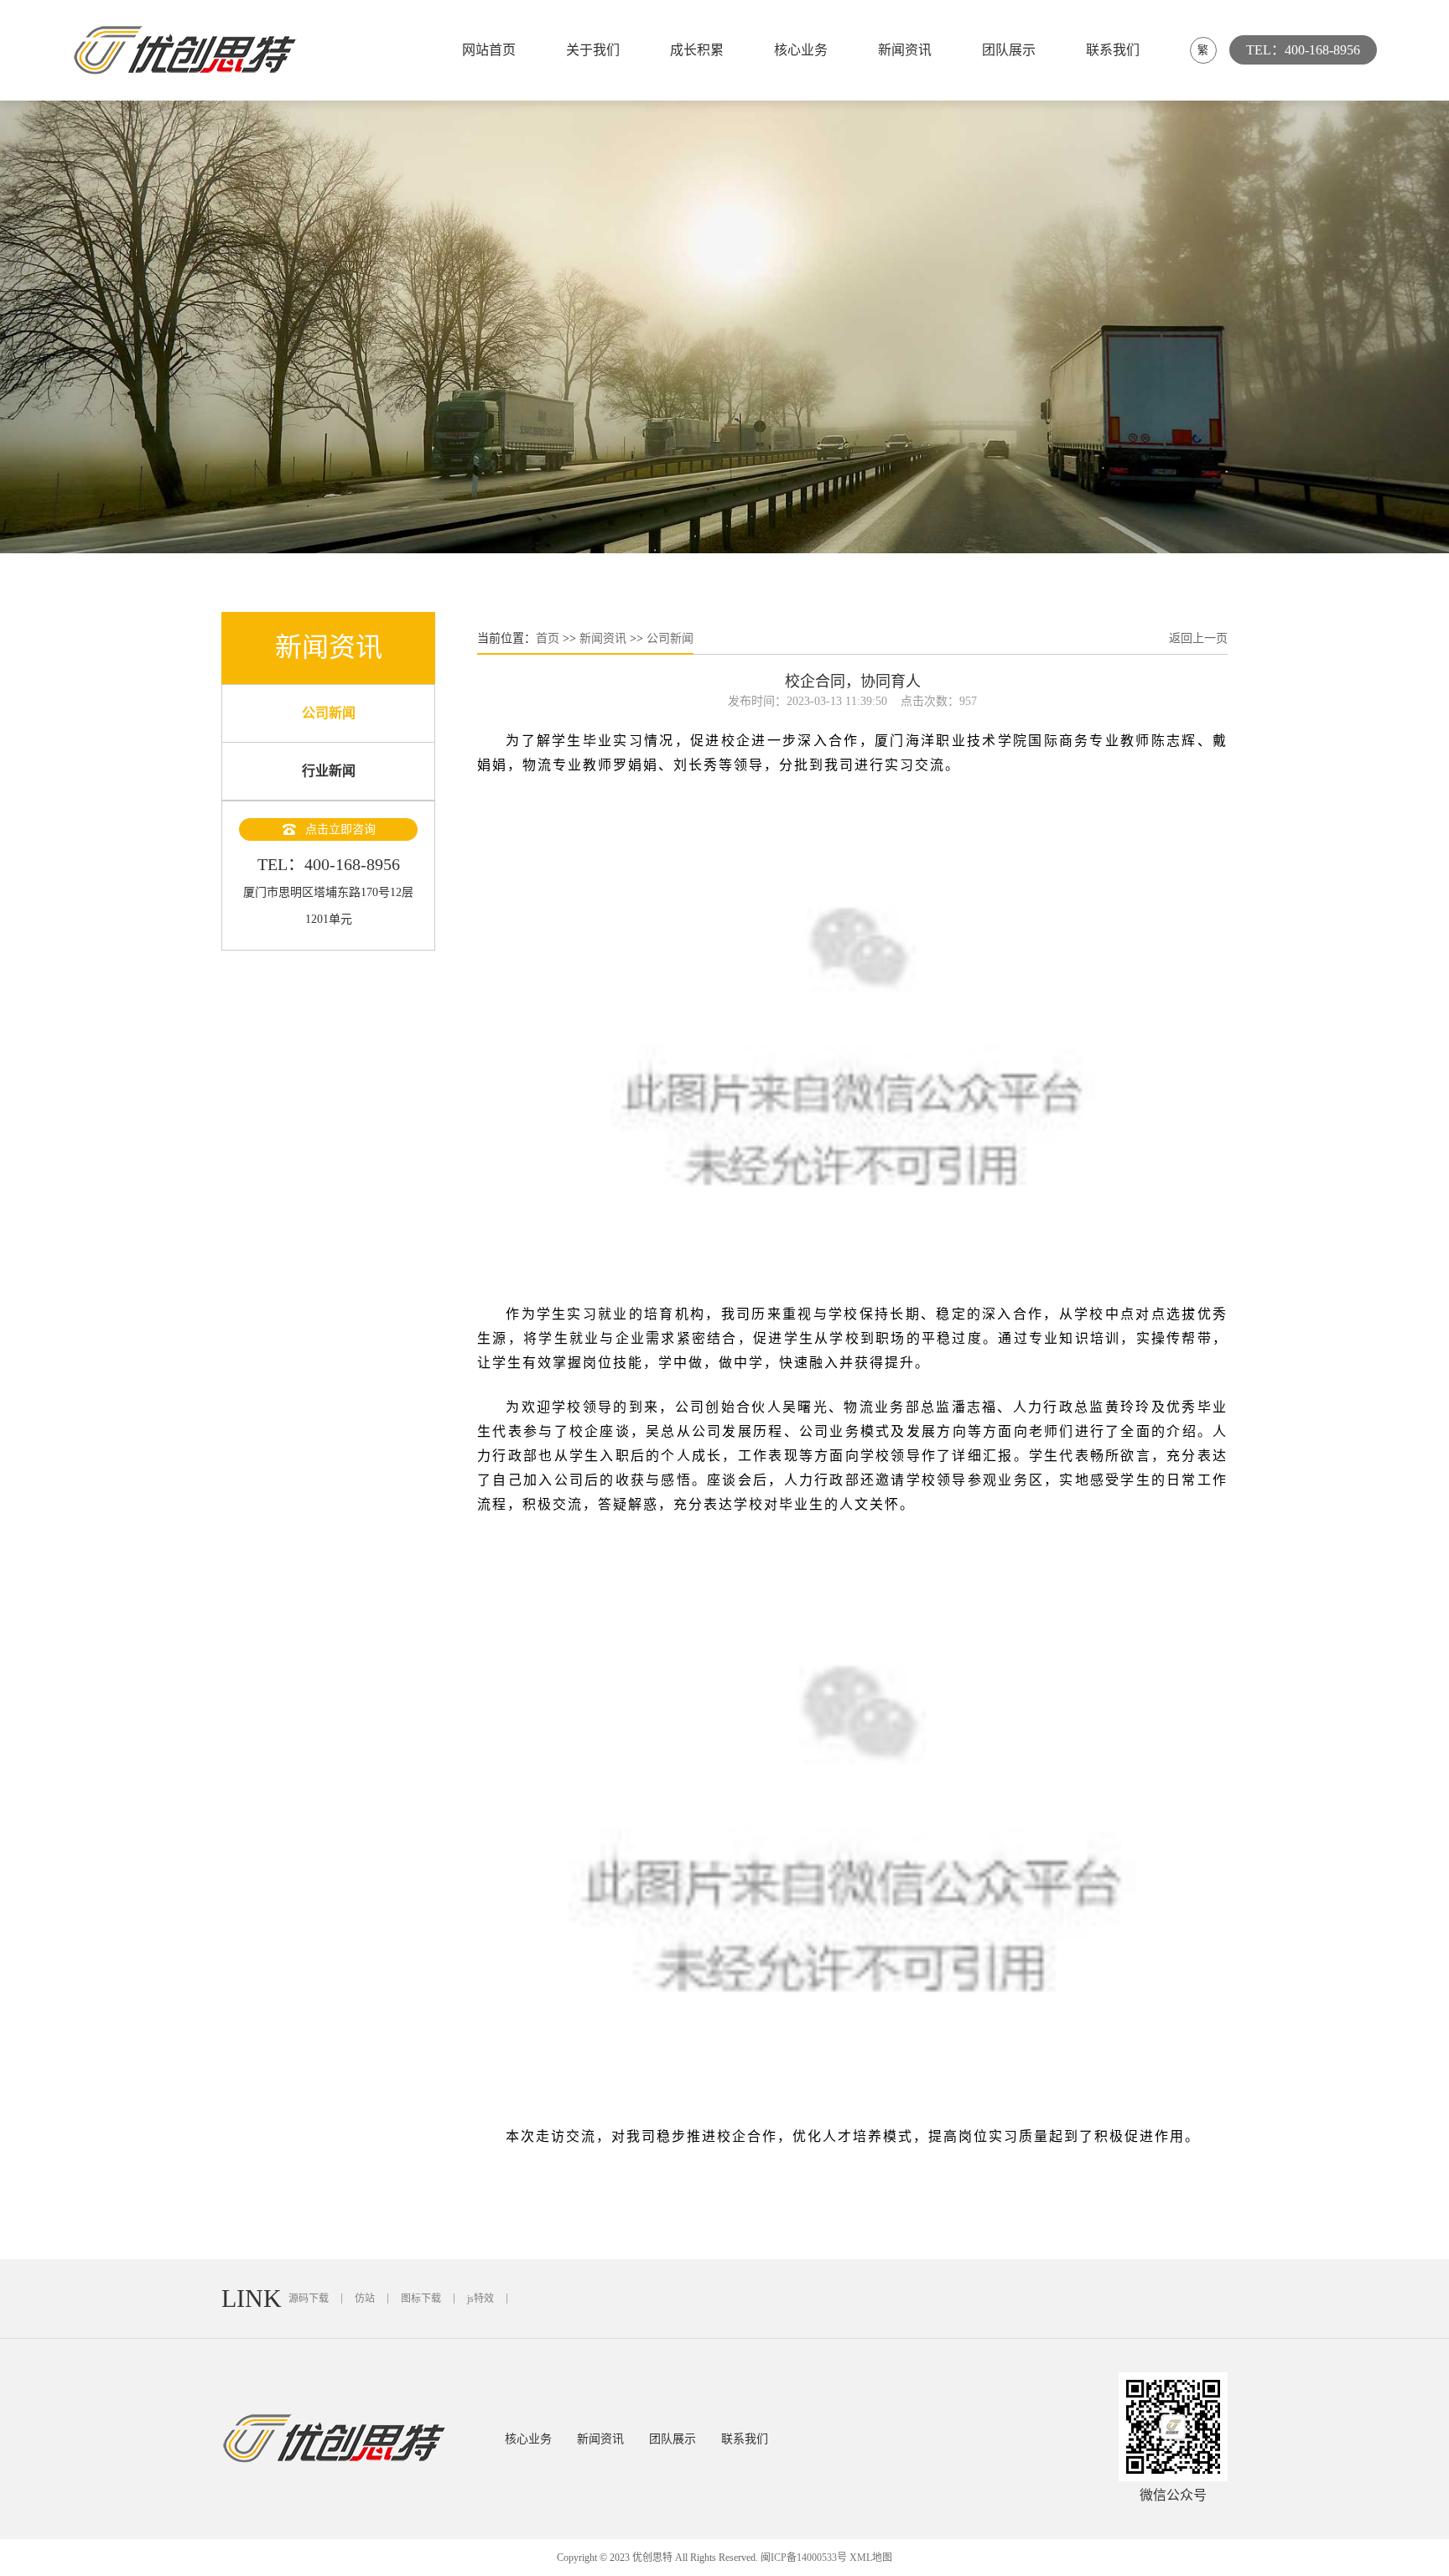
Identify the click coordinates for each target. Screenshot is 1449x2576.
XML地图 (871, 2558)
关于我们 (593, 50)
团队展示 (1009, 50)
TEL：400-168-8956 (1303, 50)
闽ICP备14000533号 (804, 2558)
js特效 (480, 2299)
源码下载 (309, 2299)
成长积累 (697, 50)
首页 (548, 638)
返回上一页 (1198, 638)
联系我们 (1113, 50)
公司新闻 (329, 713)
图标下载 (421, 2299)
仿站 (365, 2299)
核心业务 (801, 50)
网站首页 (489, 50)
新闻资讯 (905, 50)
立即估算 (1125, 536)
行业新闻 (329, 771)
